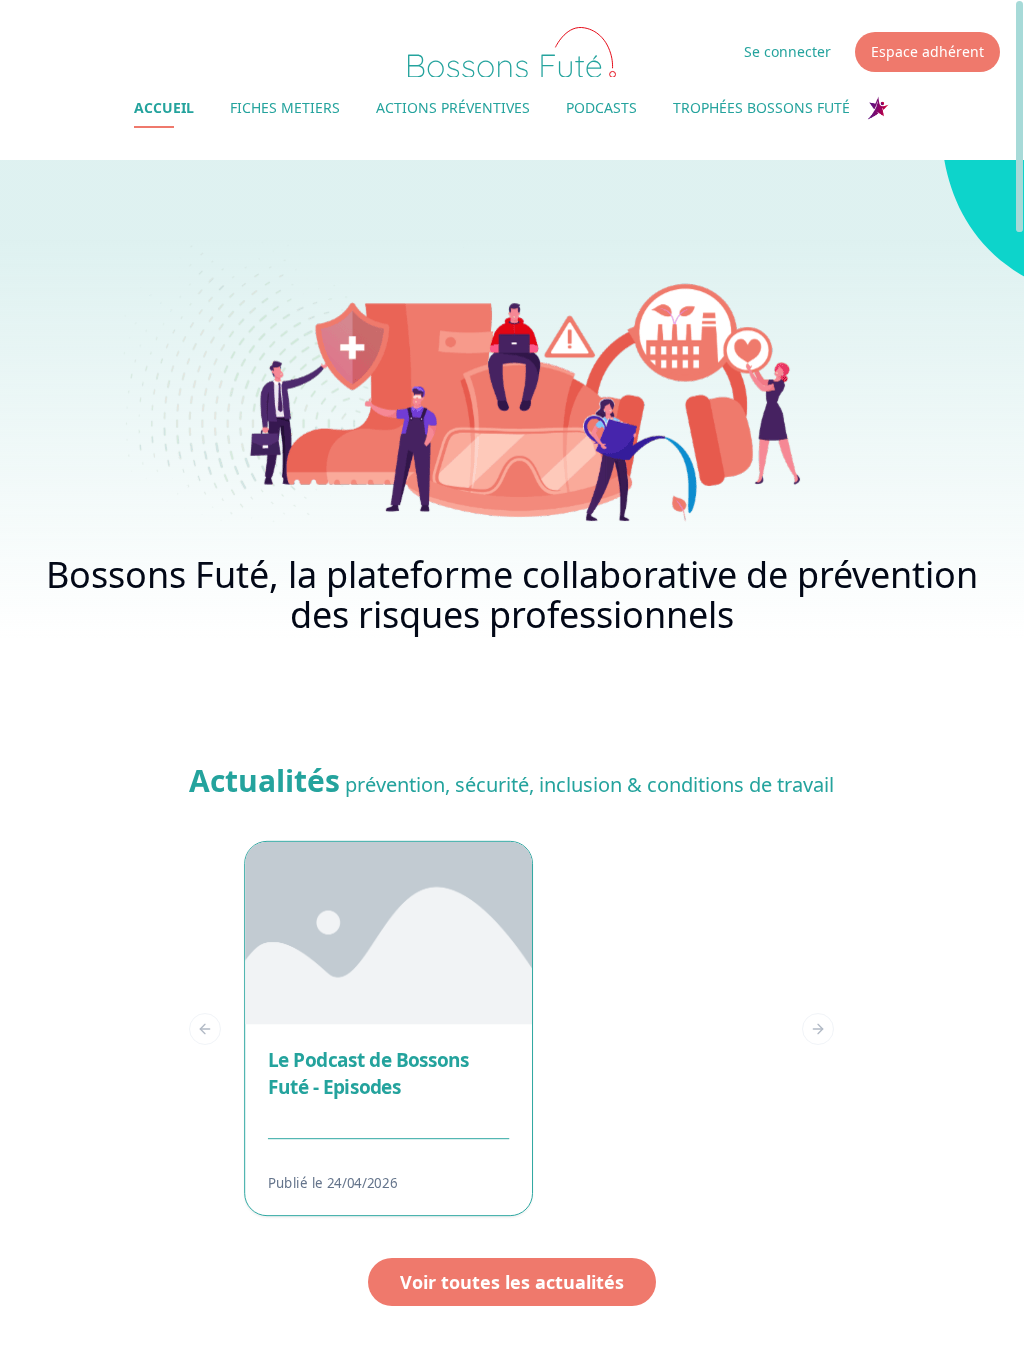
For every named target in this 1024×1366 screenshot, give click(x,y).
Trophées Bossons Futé (761, 107)
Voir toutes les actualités (512, 1282)
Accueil (164, 107)
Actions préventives (453, 107)
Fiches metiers (285, 107)
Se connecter (787, 51)
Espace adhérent (927, 51)
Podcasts (601, 107)
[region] (511, 1028)
